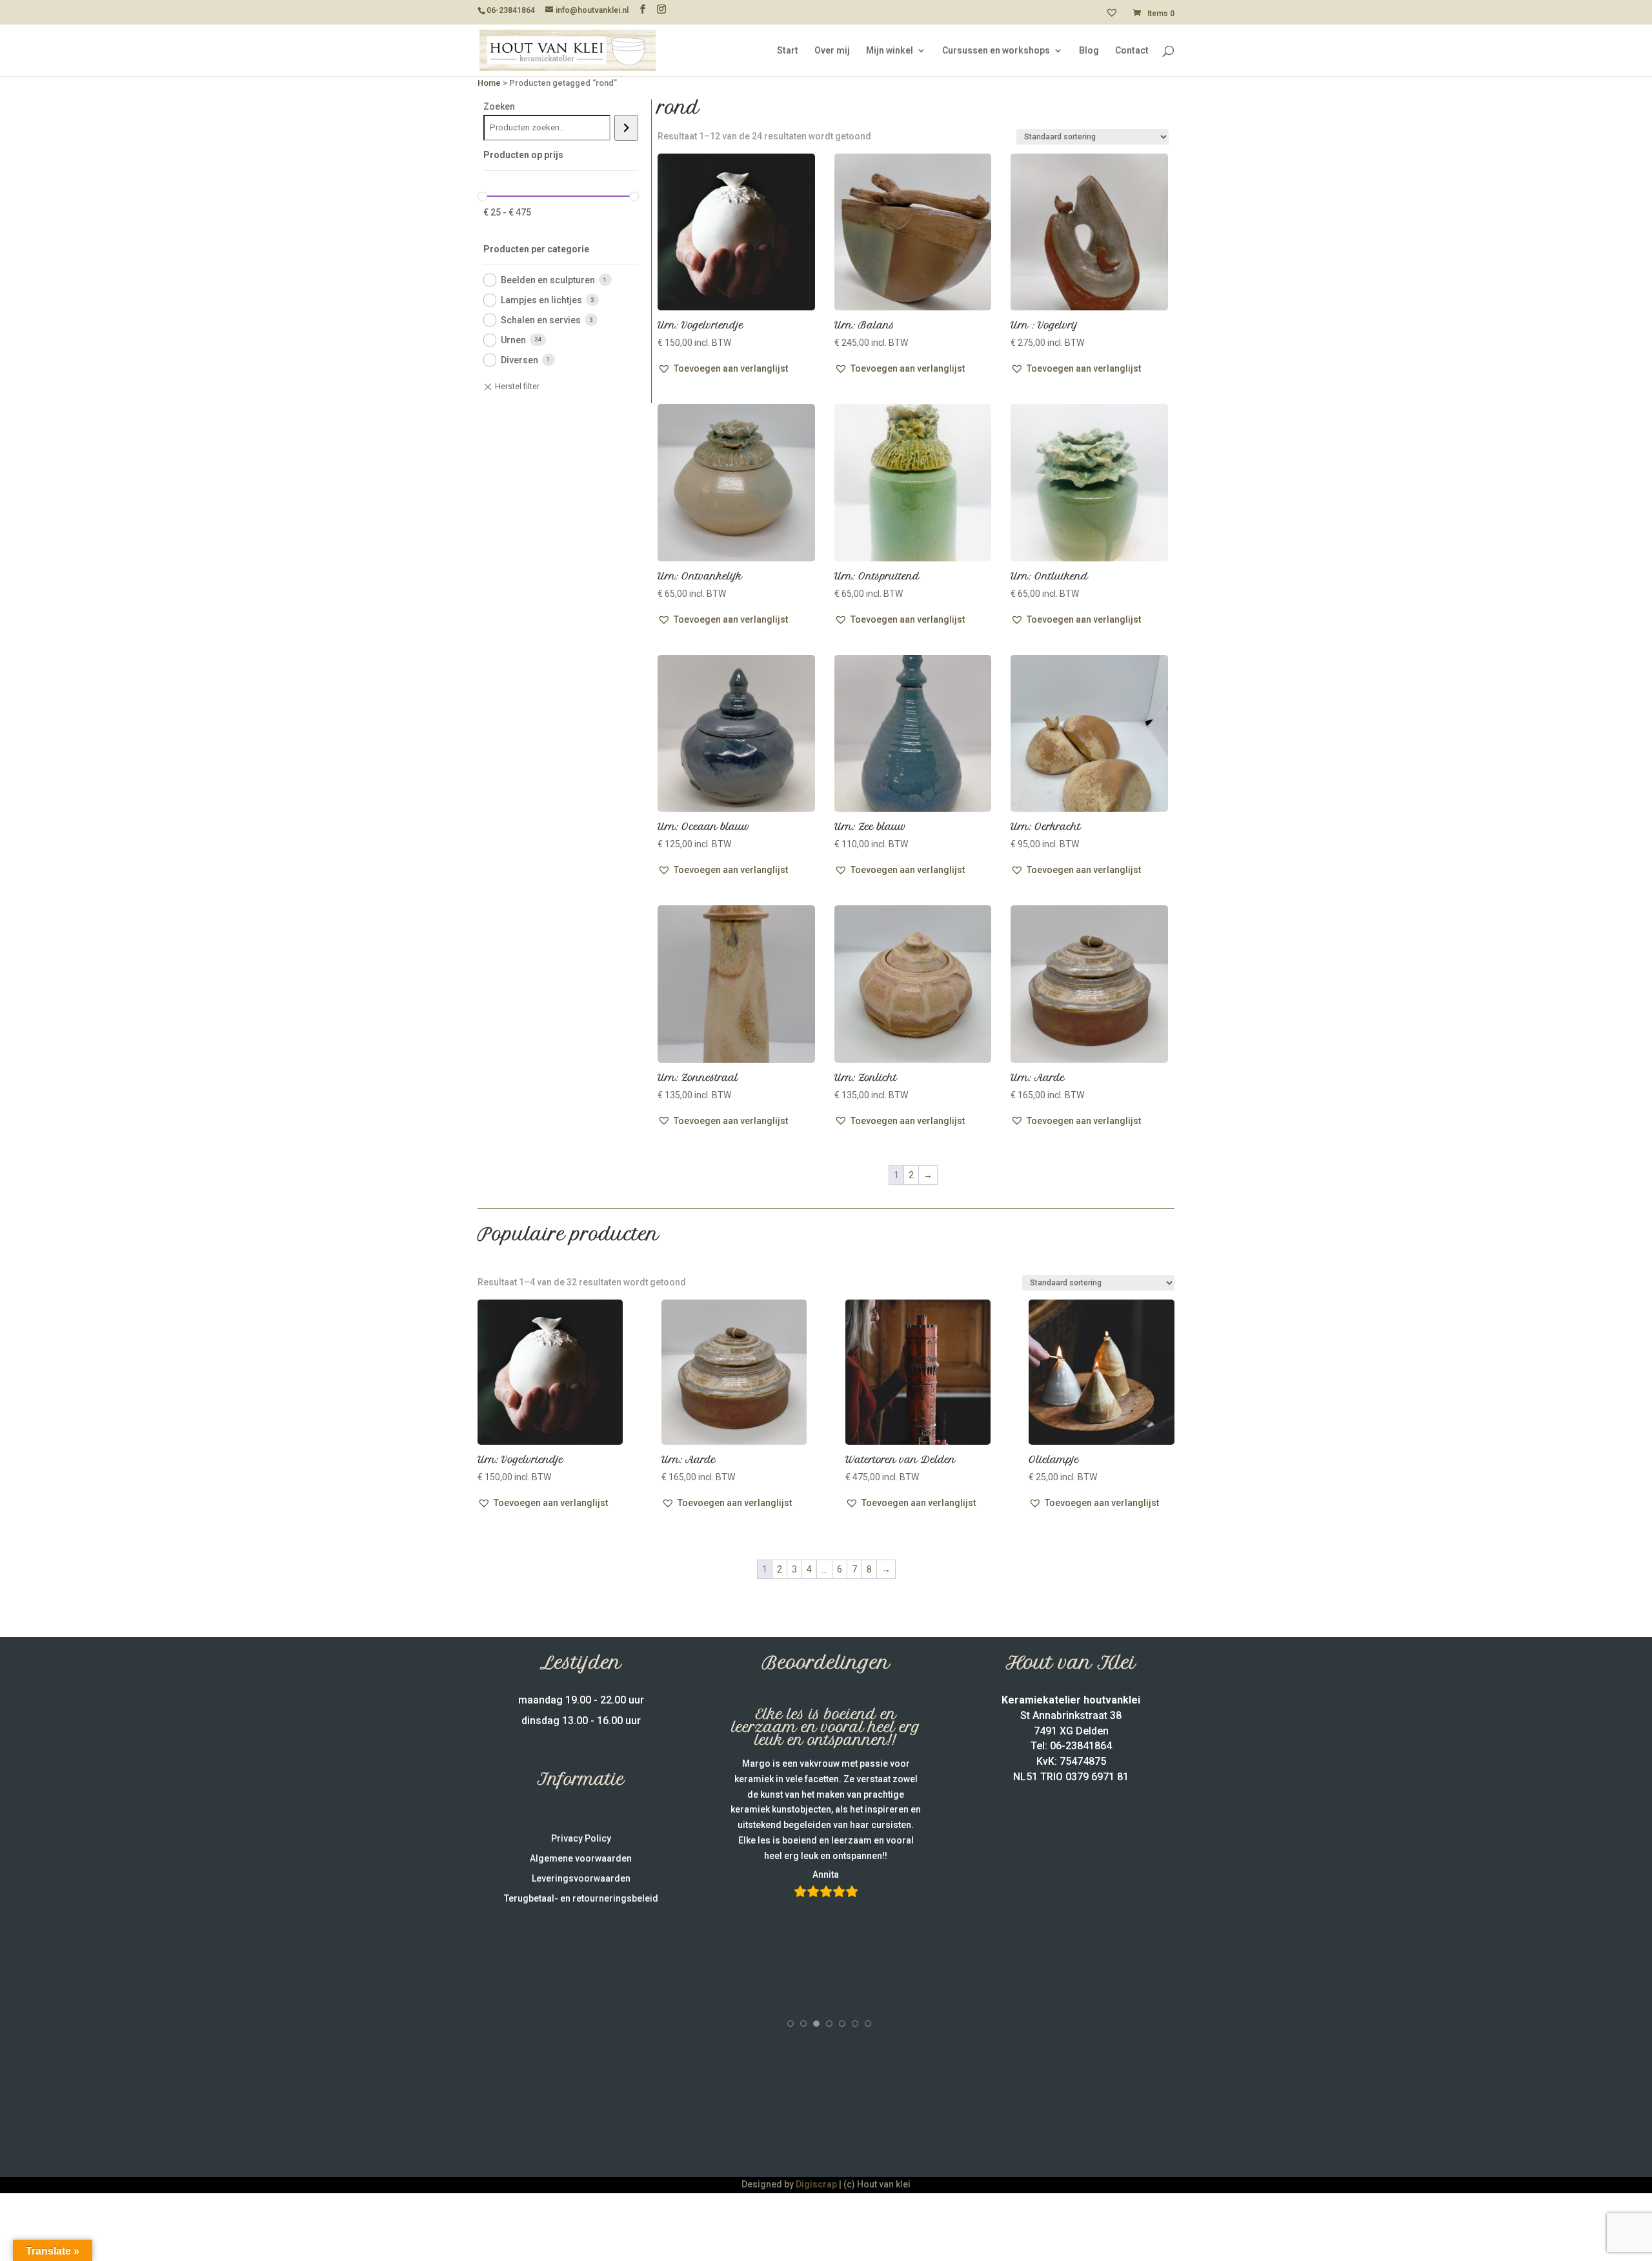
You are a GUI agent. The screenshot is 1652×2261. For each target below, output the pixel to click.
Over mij (832, 51)
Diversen (519, 360)
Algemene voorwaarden (581, 1858)
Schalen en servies (541, 320)
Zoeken (499, 106)
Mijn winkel (890, 51)
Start (788, 51)
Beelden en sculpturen (548, 280)
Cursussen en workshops (996, 51)
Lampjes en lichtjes (541, 300)
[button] (723, 368)
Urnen (513, 340)
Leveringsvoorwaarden (581, 1878)
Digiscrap (816, 2184)
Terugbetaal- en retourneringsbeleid (581, 1898)
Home (489, 83)
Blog (1089, 51)
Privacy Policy (581, 1838)
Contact (1132, 51)
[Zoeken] (626, 128)
